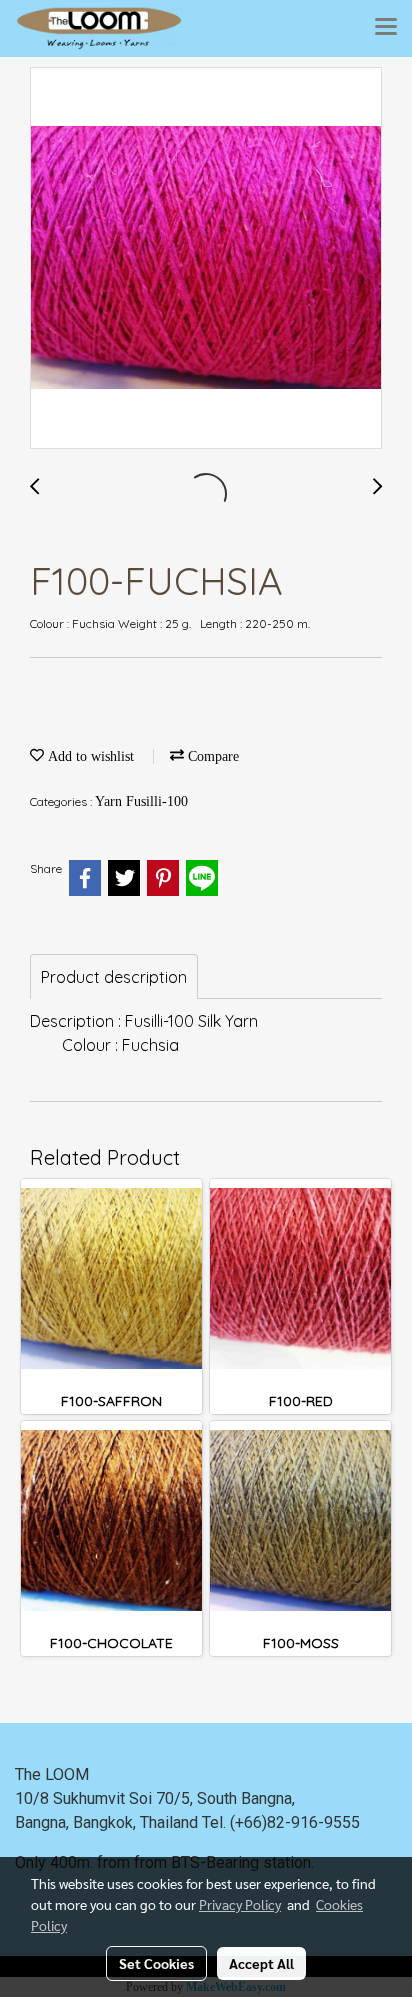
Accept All (261, 1963)
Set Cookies (156, 1963)
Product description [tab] (114, 977)
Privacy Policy (240, 1904)
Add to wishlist (89, 756)
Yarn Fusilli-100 (141, 801)
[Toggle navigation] (386, 28)
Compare (211, 756)
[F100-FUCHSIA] (206, 259)
